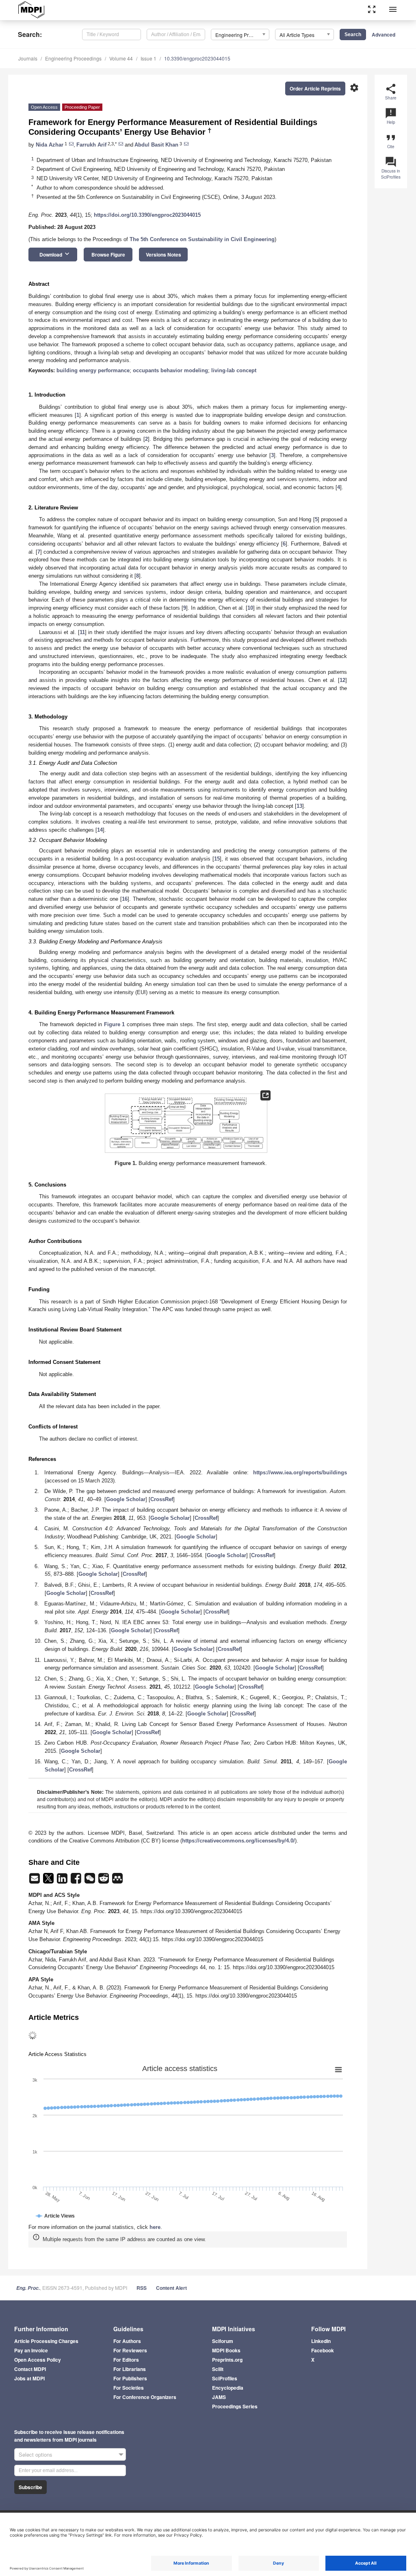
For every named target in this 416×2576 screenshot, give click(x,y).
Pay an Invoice (31, 2350)
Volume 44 (121, 58)
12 (342, 680)
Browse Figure (108, 255)
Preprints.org (227, 2360)
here (155, 2227)
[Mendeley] (117, 1881)
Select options (36, 2454)
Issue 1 (148, 58)
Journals (28, 58)
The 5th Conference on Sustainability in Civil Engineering (202, 239)
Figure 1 (115, 1024)
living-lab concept (234, 370)
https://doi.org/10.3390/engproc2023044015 (147, 215)
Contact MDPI (30, 2369)
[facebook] (77, 1881)
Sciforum (223, 2341)
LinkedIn (321, 2341)
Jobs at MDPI (29, 2378)
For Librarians (130, 2369)
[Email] (35, 1881)
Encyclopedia (228, 2388)
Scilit (218, 2369)
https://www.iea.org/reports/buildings (300, 1472)
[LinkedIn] (63, 1881)
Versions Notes (164, 255)
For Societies (129, 2388)
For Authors (127, 2341)
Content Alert (171, 2288)
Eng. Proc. (28, 2288)
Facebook (323, 2350)
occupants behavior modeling (170, 370)
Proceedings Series (235, 2406)
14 (100, 830)
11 (82, 632)
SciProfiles (225, 2378)
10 (250, 608)
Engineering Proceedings (73, 58)
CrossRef (162, 1499)
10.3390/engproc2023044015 (197, 58)
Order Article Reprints (315, 88)
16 (125, 899)
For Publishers (130, 2378)
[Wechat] (91, 1881)
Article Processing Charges (46, 2341)
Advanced (383, 35)
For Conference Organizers (145, 2397)
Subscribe (30, 2487)
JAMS (219, 2397)
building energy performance (93, 370)
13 (299, 806)
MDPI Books (226, 2350)
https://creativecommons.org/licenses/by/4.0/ (238, 1841)
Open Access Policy (38, 2360)
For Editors (126, 2360)
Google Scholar (126, 1499)
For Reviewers (130, 2350)
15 (217, 859)
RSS (142, 2288)
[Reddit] (104, 1881)
